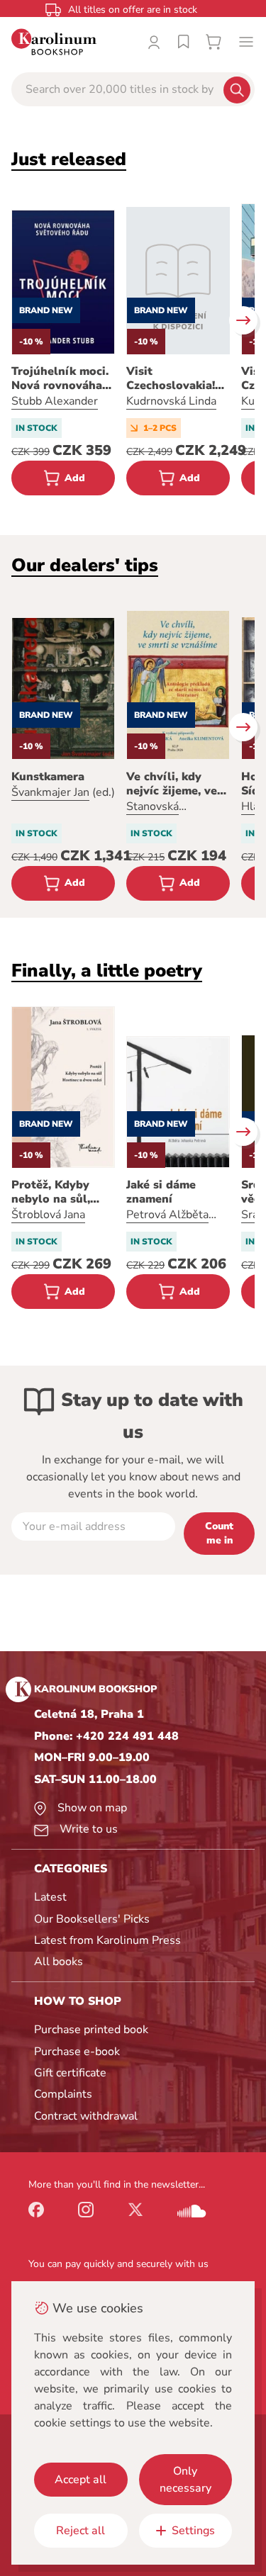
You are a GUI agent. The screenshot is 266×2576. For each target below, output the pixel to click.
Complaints (63, 2094)
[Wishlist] (184, 42)
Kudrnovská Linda (171, 401)
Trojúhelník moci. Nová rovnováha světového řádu (60, 378)
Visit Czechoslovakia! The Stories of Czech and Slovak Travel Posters (175, 378)
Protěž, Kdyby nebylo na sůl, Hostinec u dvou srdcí (57, 1192)
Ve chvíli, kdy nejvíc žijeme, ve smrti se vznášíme (176, 784)
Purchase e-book (77, 2052)
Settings (193, 2531)
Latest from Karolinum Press (107, 1940)
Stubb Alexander (55, 401)
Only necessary (185, 2480)
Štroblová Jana (48, 1215)
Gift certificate (70, 2073)
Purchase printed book (91, 2030)
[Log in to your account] (154, 42)
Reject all (81, 2531)
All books (59, 1962)
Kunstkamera (48, 777)
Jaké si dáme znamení (161, 1192)
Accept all (81, 2480)
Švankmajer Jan (50, 792)
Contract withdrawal (86, 2116)
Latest (50, 1897)
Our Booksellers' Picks (92, 1919)
